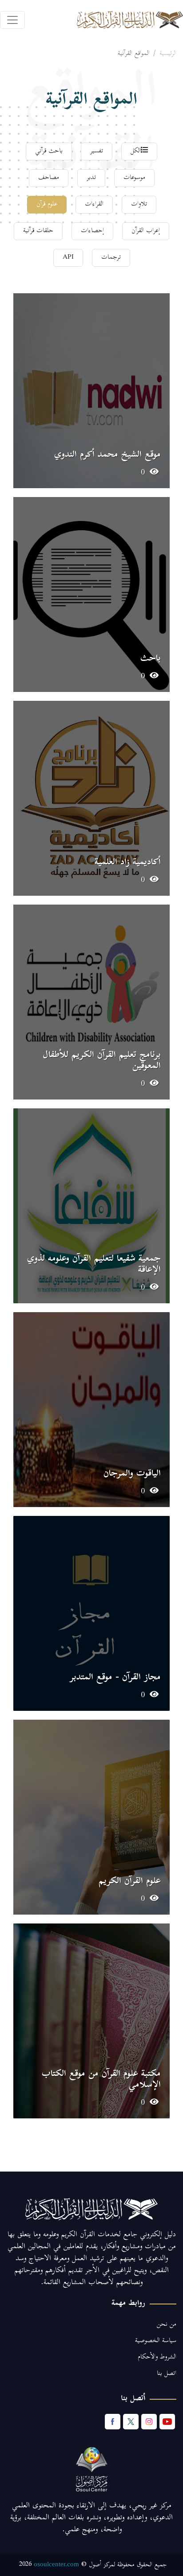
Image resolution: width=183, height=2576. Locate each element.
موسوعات (134, 178)
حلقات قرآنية (38, 231)
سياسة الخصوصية (156, 2341)
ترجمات (111, 258)
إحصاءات (92, 231)
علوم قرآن (47, 204)
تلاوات (139, 204)
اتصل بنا (167, 2374)
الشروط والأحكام (157, 2357)
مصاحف (49, 178)
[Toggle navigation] (12, 20)
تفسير (97, 151)
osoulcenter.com (56, 2564)
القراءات (94, 204)
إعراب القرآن (146, 231)
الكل (136, 151)
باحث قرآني (49, 151)
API (68, 258)
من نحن (167, 2325)
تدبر (91, 178)
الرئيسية (168, 54)
